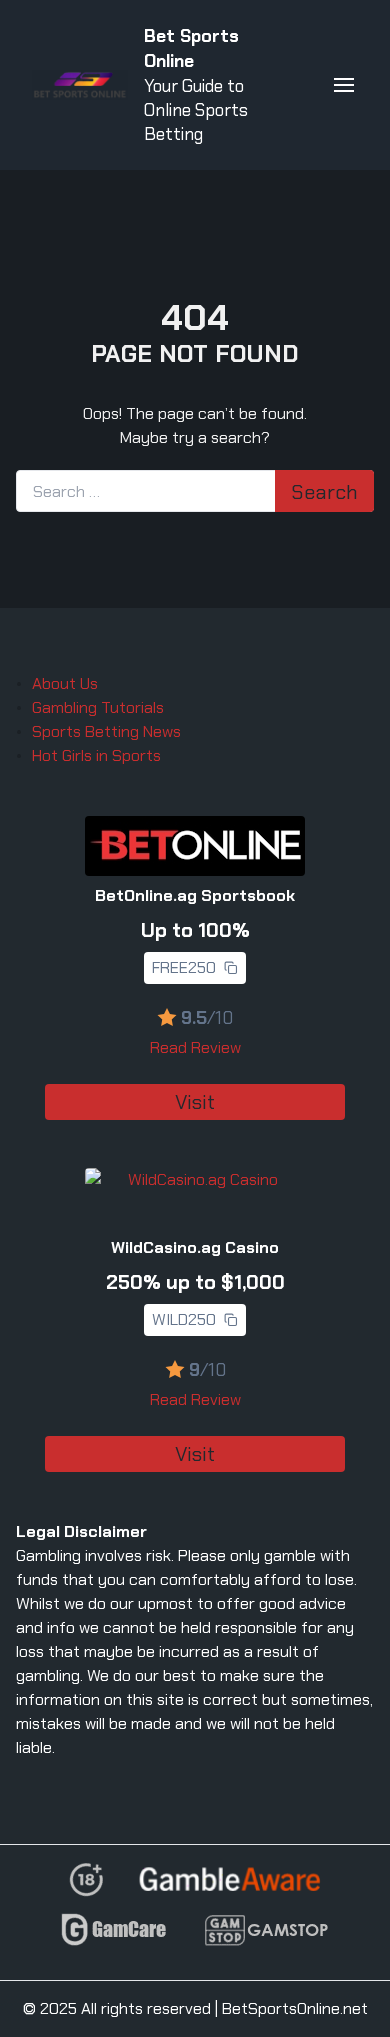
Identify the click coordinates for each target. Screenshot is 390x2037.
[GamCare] (114, 1938)
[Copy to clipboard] (231, 968)
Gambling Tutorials (98, 707)
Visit (195, 1102)
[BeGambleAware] (229, 1887)
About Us (65, 683)
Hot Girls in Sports (96, 755)
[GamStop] (266, 1938)
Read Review (195, 1047)
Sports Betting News (106, 731)
